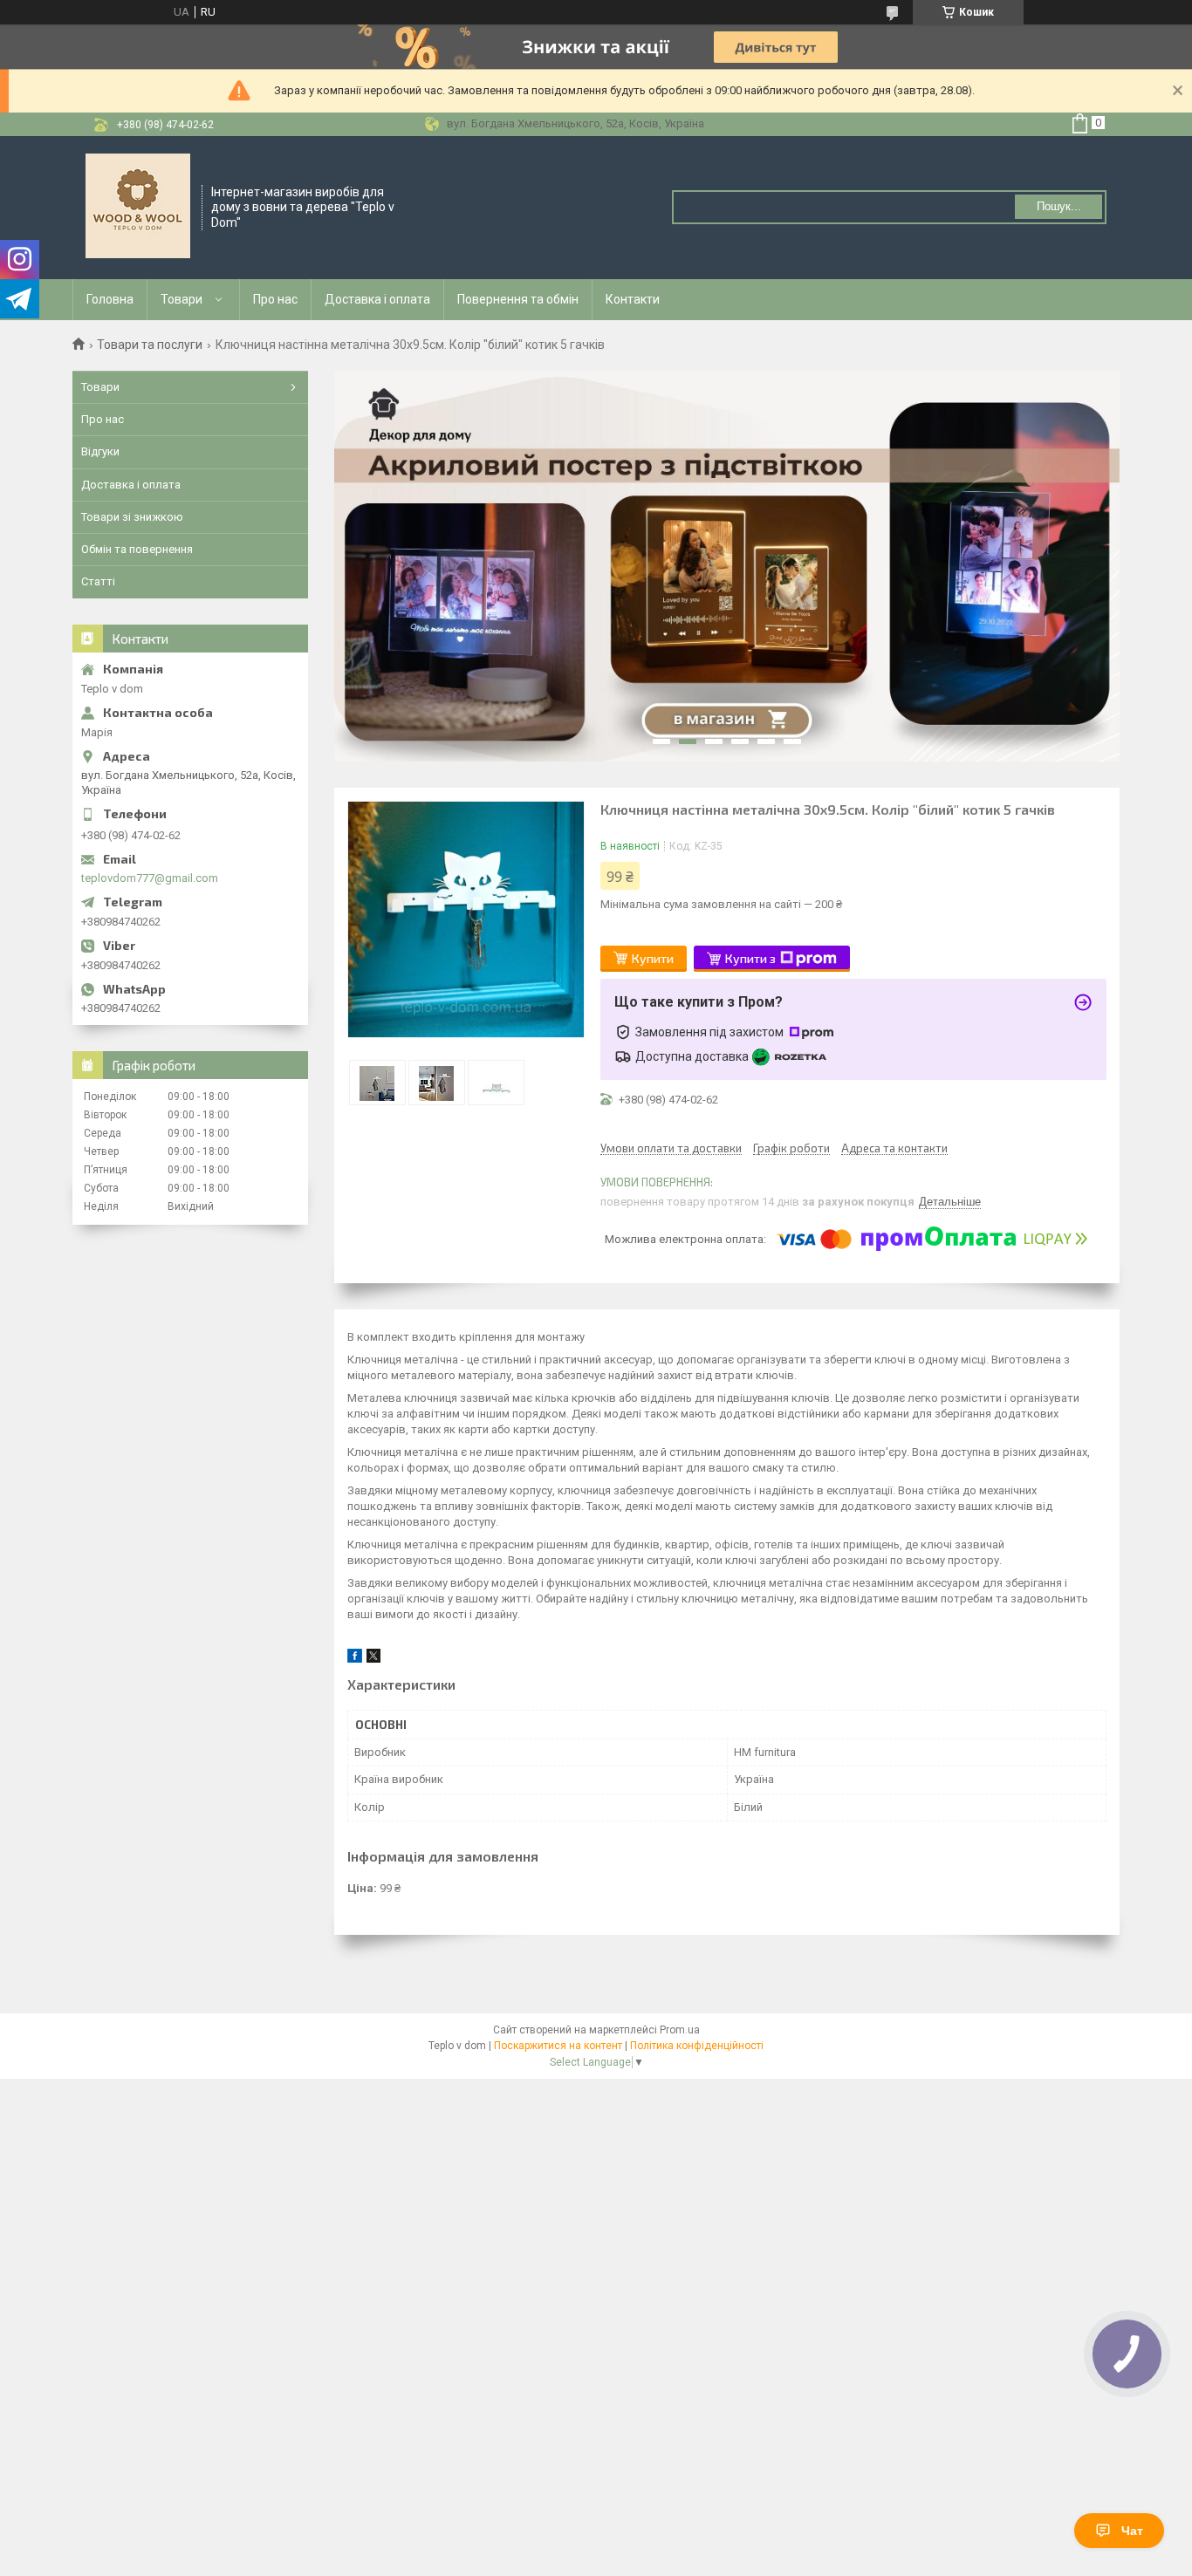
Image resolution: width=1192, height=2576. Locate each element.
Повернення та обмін (518, 299)
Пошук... (1059, 206)
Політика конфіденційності (697, 2046)
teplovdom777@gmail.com (150, 878)
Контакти (633, 299)
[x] (373, 1659)
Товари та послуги (150, 345)
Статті (98, 581)
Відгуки (100, 451)
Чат (1132, 2531)
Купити (653, 958)
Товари (182, 299)
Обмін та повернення (137, 549)
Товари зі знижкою (132, 517)
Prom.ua (680, 2030)
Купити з (750, 958)
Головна (110, 299)
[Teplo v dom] (138, 206)
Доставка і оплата (377, 299)
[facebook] (355, 1659)
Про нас (275, 299)
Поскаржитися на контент (558, 2046)
